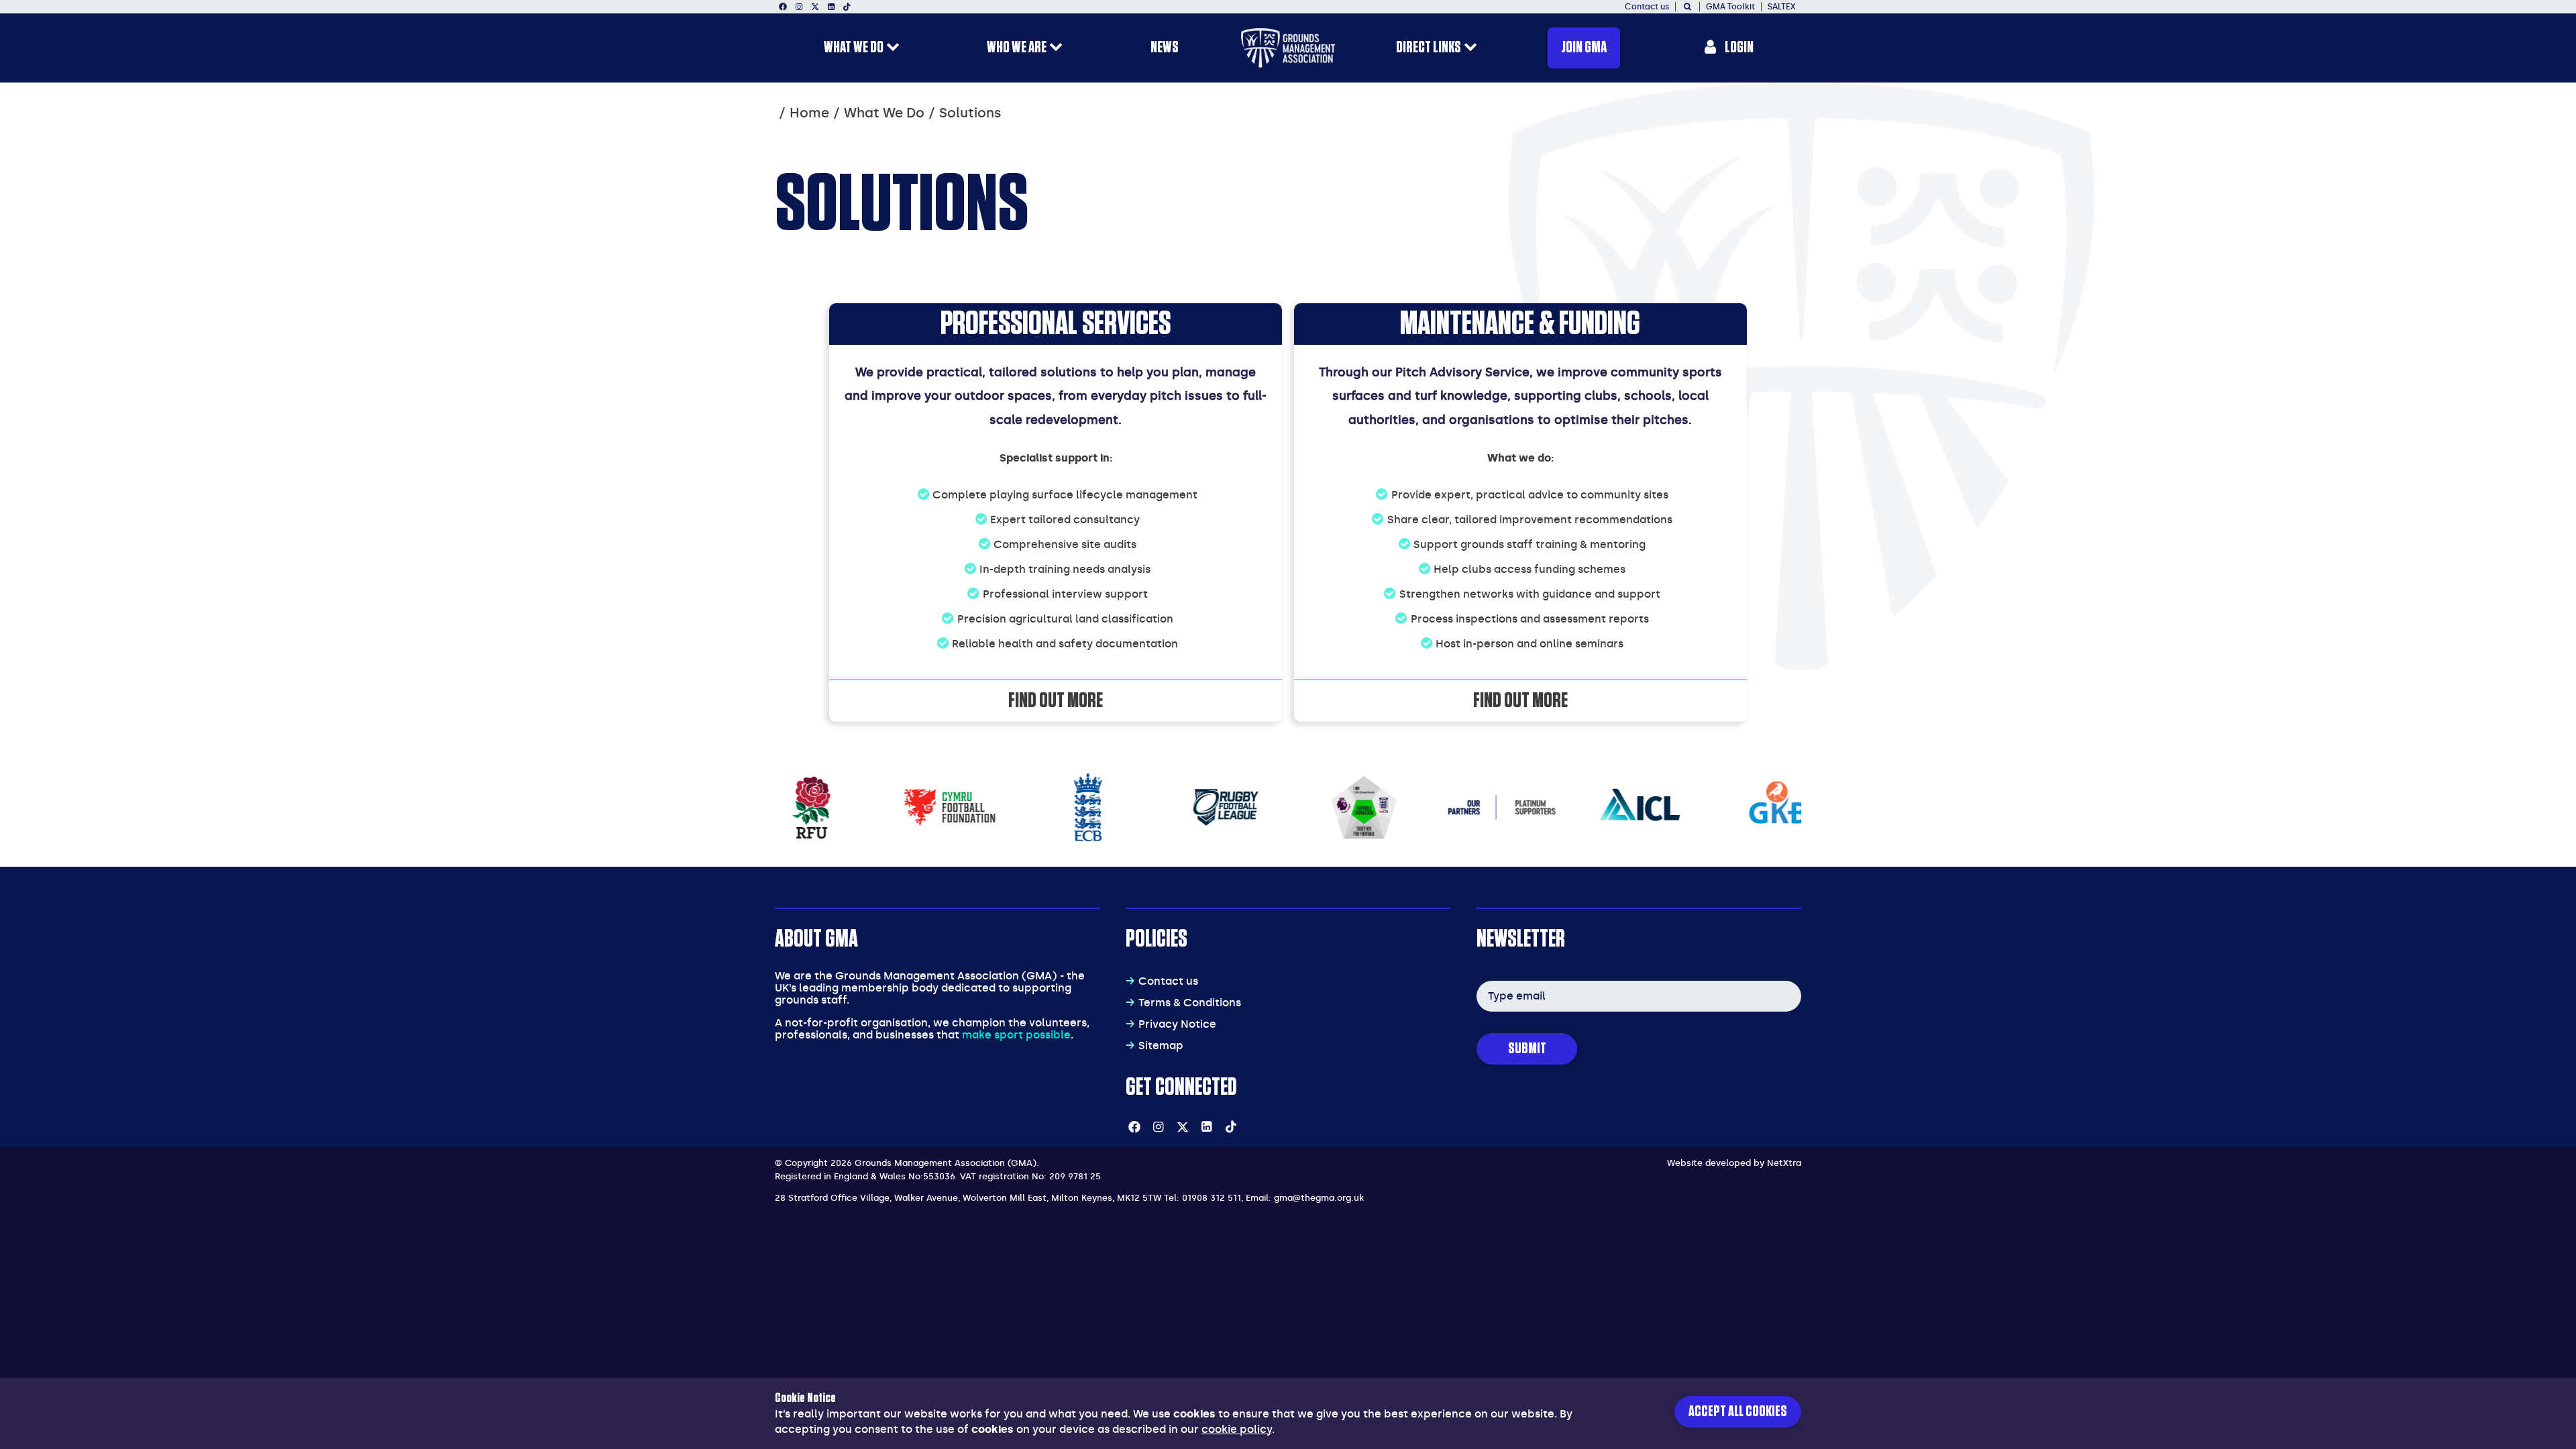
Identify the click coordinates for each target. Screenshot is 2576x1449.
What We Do (884, 113)
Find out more (1056, 700)
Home (809, 113)
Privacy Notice (1177, 1024)
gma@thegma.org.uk (1319, 1198)
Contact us (1168, 981)
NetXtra (1784, 1163)
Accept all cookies (1738, 1412)
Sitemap (1161, 1045)
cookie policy (1237, 1429)
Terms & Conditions (1190, 1003)
